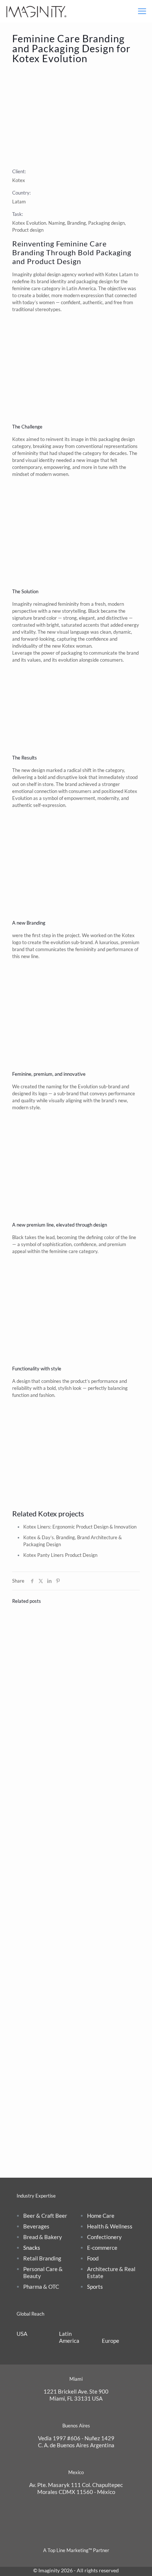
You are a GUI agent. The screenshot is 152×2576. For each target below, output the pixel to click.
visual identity (40, 460)
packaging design (94, 281)
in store (46, 784)
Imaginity (22, 274)
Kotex (112, 274)
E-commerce (102, 2248)
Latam (19, 202)
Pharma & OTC (41, 2287)
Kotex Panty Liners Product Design (60, 1555)
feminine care (26, 288)
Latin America (69, 2337)
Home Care (101, 2216)
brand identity (52, 281)
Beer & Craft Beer (45, 2216)
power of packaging (62, 653)
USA (22, 2334)
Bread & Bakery (43, 2237)
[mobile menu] (142, 11)
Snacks (32, 2248)
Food (93, 2258)
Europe (110, 2341)
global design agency (55, 274)
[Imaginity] (36, 11)
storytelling (74, 611)
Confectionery (104, 2237)
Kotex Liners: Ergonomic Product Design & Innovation (80, 1527)
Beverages (36, 2226)
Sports (95, 2287)
